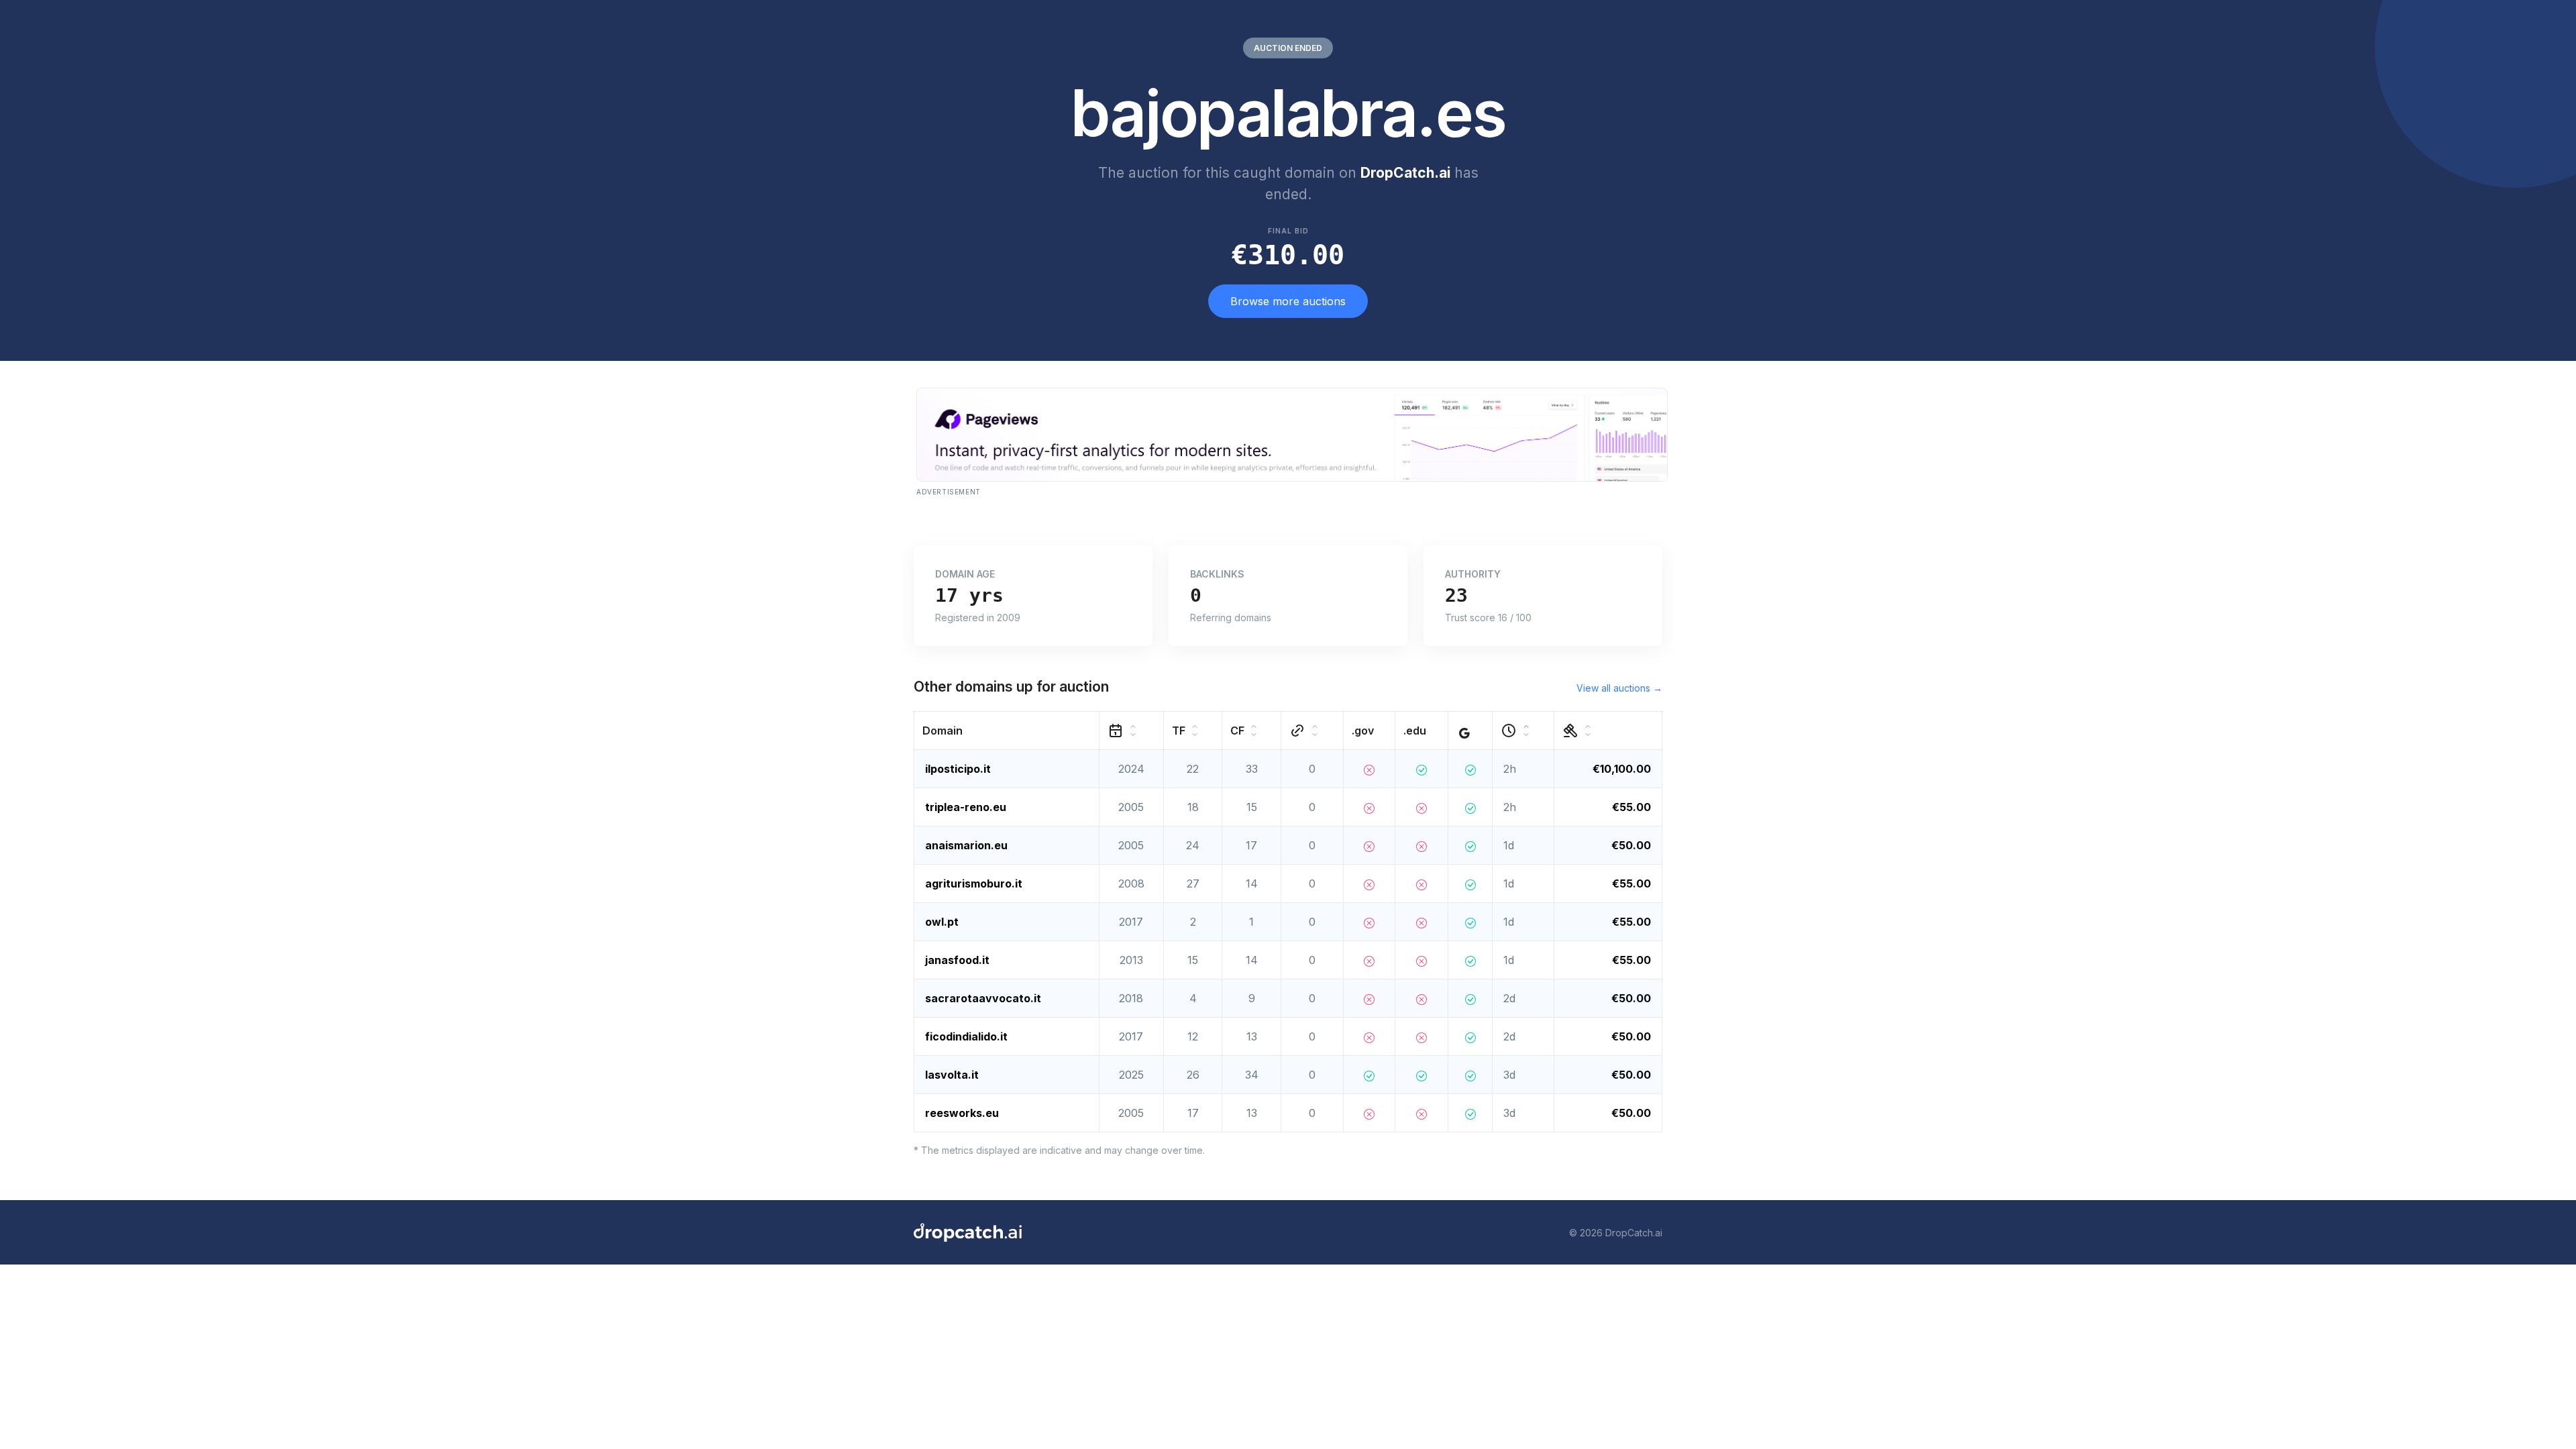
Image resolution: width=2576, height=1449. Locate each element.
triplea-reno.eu (966, 807)
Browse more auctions (1288, 301)
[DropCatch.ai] (968, 1232)
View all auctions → (1619, 688)
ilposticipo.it (958, 769)
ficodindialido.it (966, 1036)
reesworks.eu (962, 1113)
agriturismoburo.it (974, 883)
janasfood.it (957, 960)
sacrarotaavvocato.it (983, 998)
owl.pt (942, 922)
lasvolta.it (952, 1075)
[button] (1007, 731)
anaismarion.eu (966, 845)
